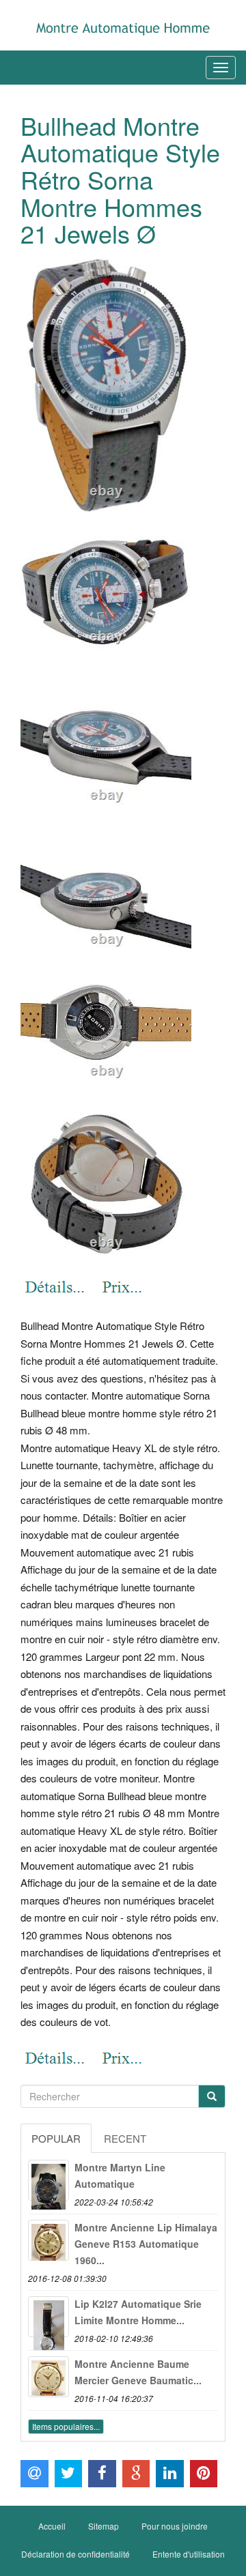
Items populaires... (66, 2426)
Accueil (52, 2526)
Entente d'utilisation (189, 2554)
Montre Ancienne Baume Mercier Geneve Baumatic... (138, 2372)
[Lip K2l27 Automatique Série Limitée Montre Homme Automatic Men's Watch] (49, 2317)
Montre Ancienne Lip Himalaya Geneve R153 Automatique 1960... (146, 2244)
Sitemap (104, 2526)
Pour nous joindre (175, 2526)
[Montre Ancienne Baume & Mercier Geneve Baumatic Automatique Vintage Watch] (49, 2377)
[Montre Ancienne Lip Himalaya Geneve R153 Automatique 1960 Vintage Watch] (49, 2240)
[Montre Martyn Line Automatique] (49, 2180)
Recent (125, 2138)
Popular (56, 2138)
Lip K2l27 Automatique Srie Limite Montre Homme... (138, 2312)
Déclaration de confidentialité (76, 2554)
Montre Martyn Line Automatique (120, 2175)
